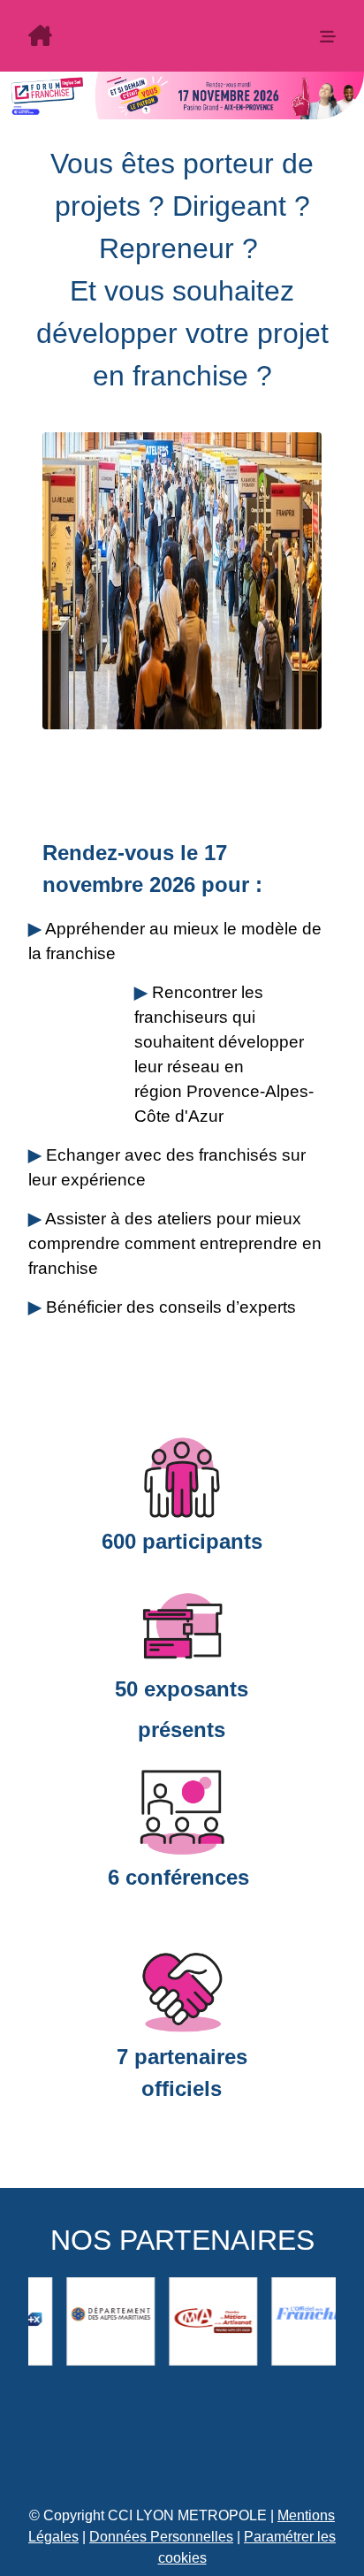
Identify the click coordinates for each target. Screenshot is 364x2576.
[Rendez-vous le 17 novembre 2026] (153, 38)
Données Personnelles (161, 2537)
